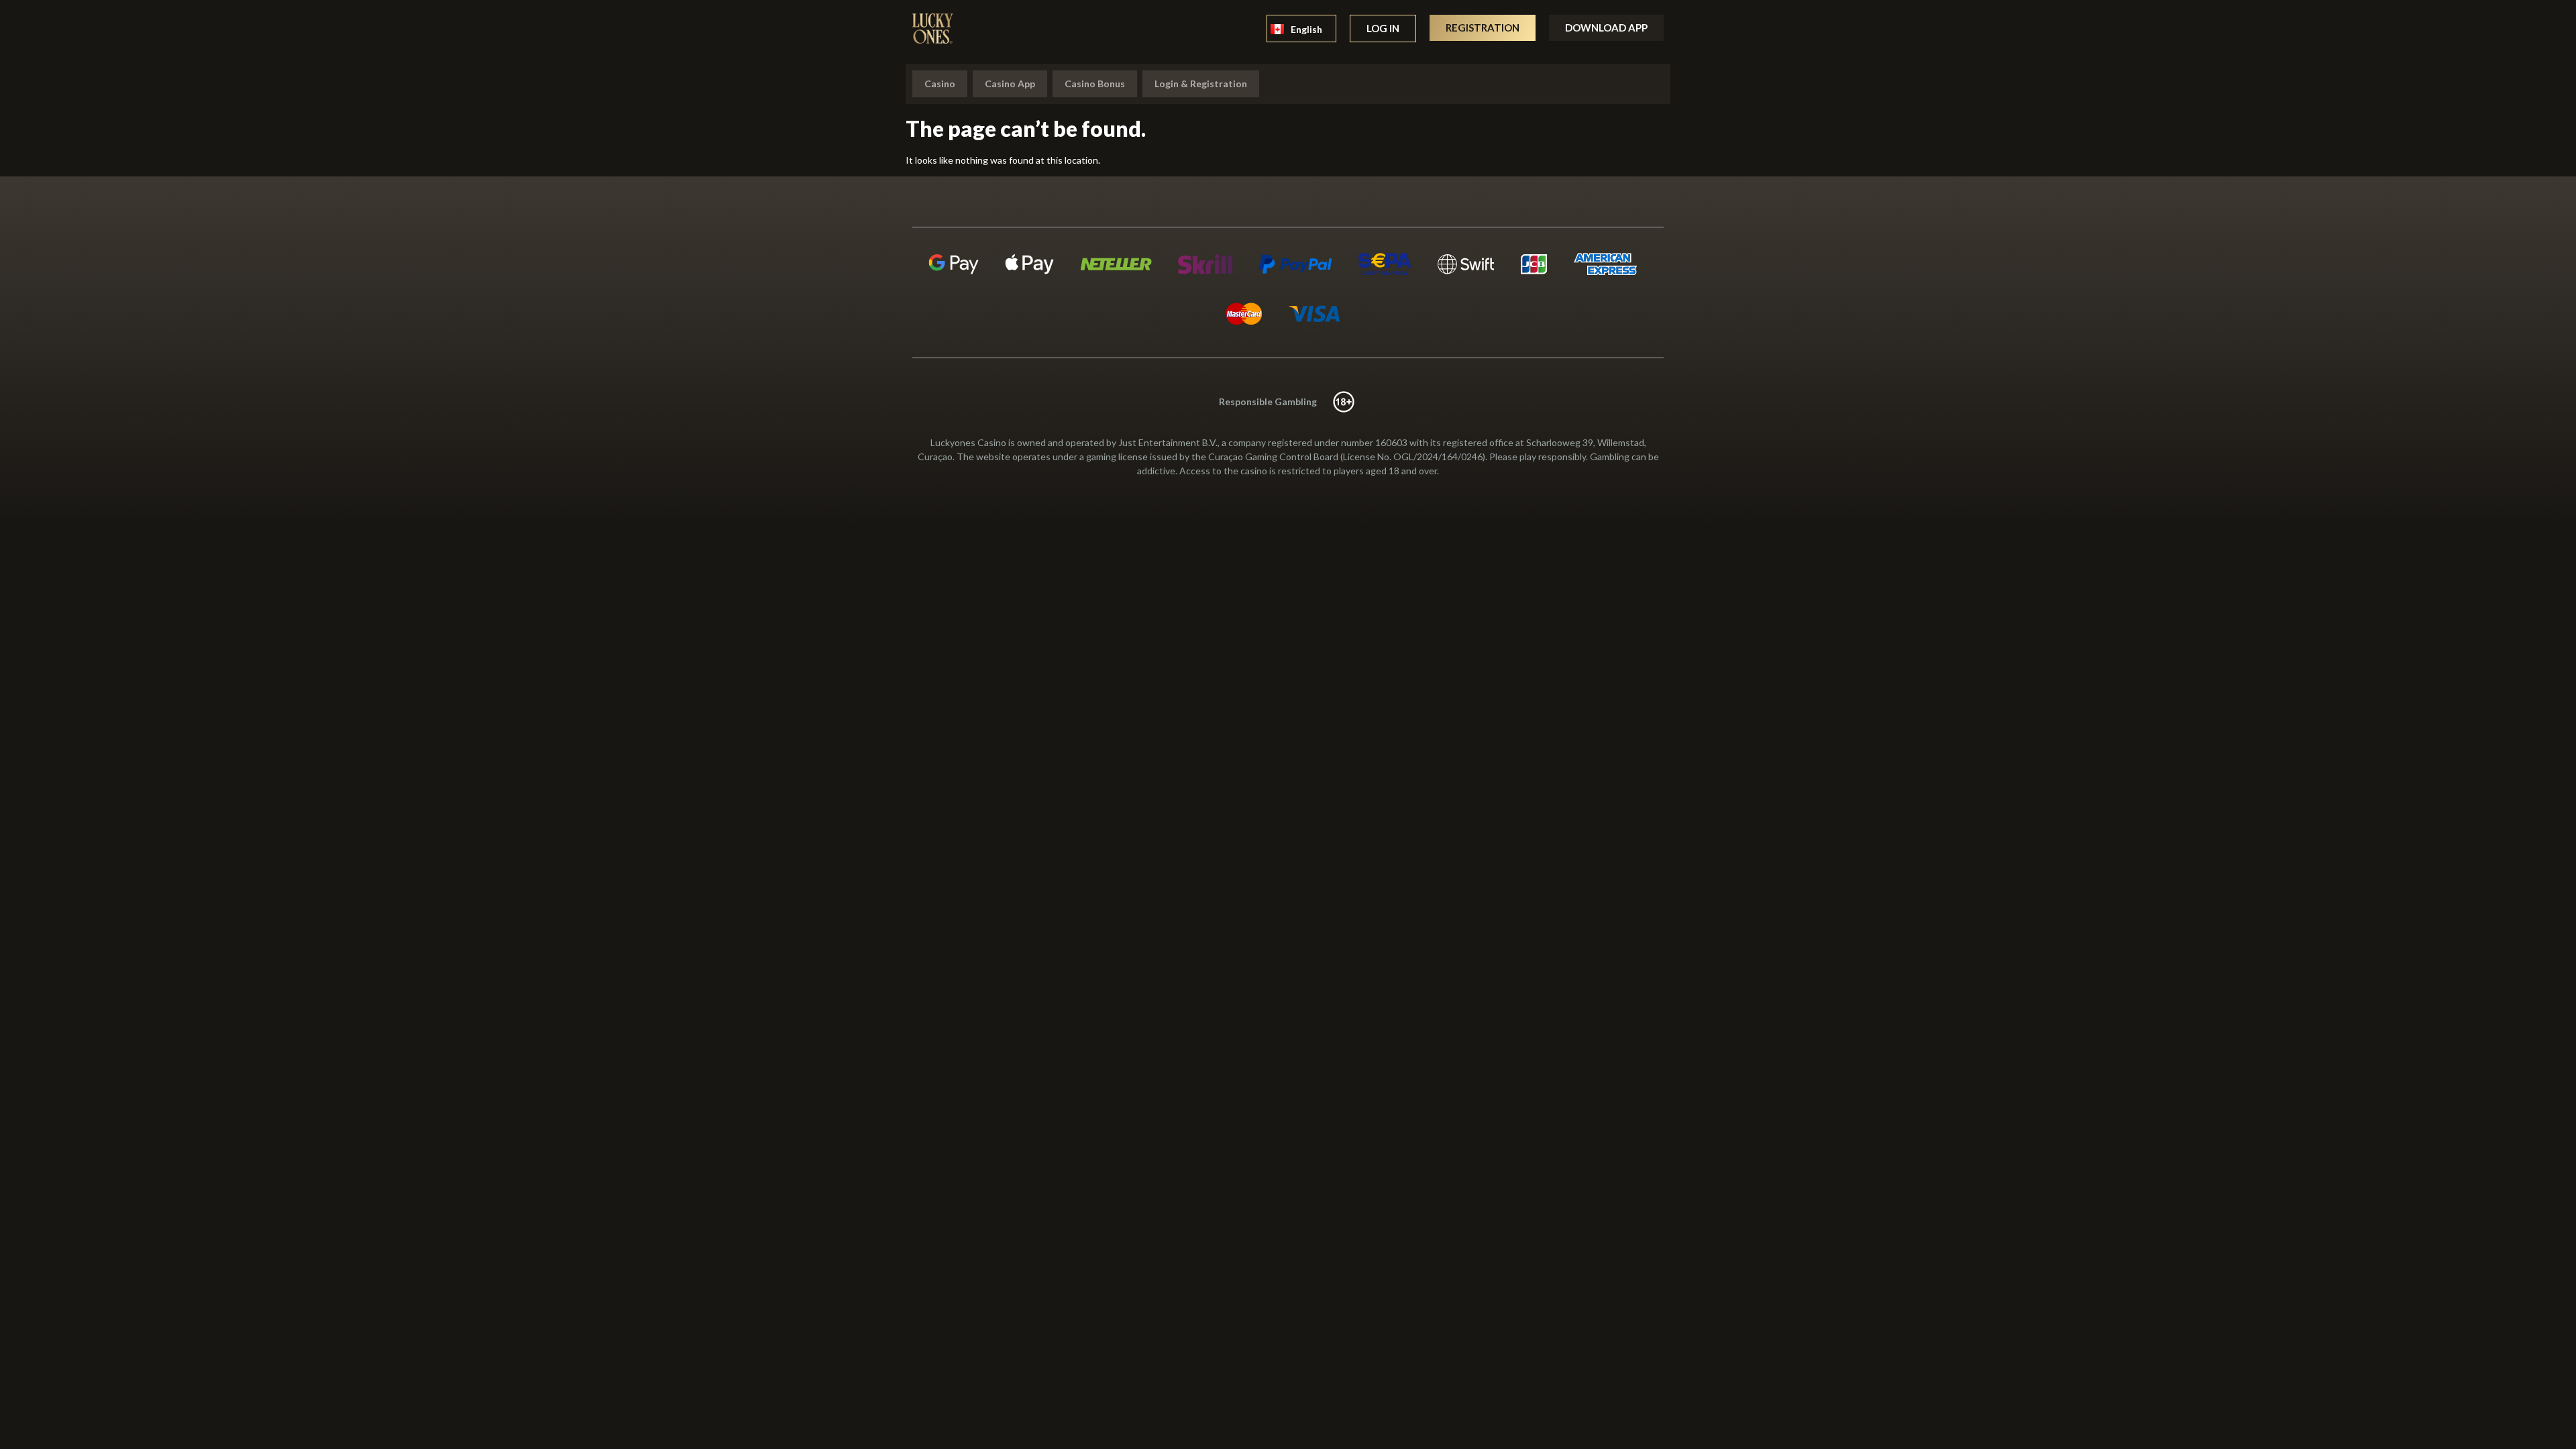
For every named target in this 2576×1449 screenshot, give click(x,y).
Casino (940, 84)
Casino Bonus (1095, 84)
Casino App (1010, 84)
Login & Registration (1201, 84)
